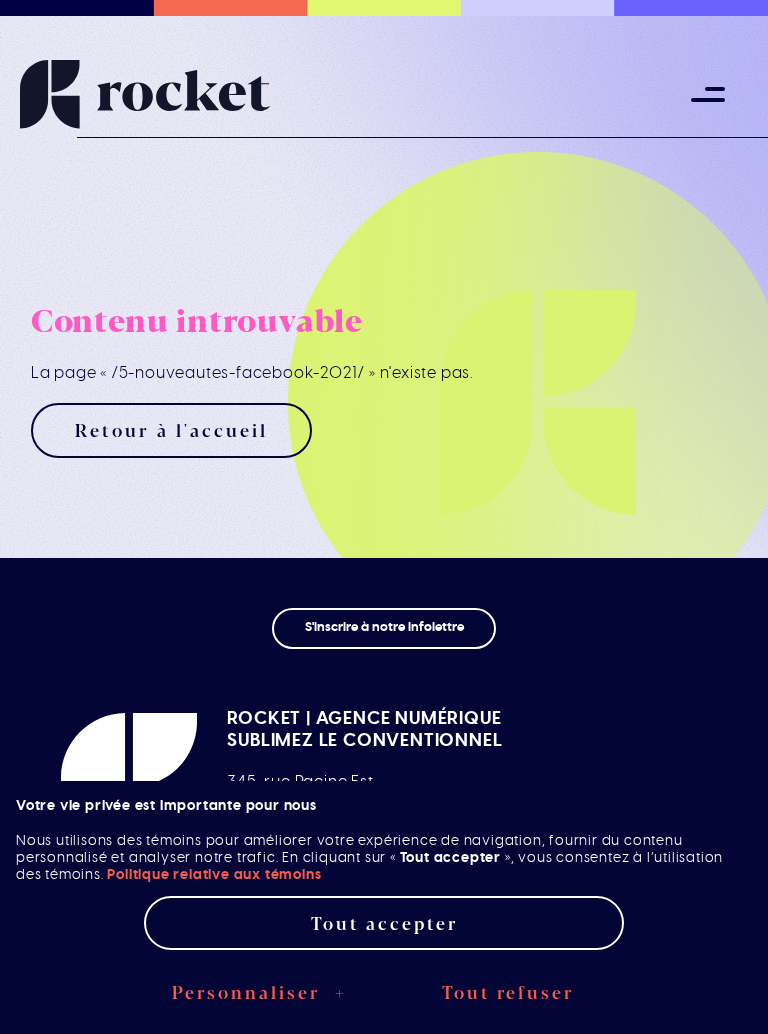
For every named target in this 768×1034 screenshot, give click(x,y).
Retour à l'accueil (171, 429)
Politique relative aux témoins (214, 874)
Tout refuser (508, 991)
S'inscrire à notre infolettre (384, 627)
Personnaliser (260, 991)
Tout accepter (384, 922)
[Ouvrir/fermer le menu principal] (708, 95)
